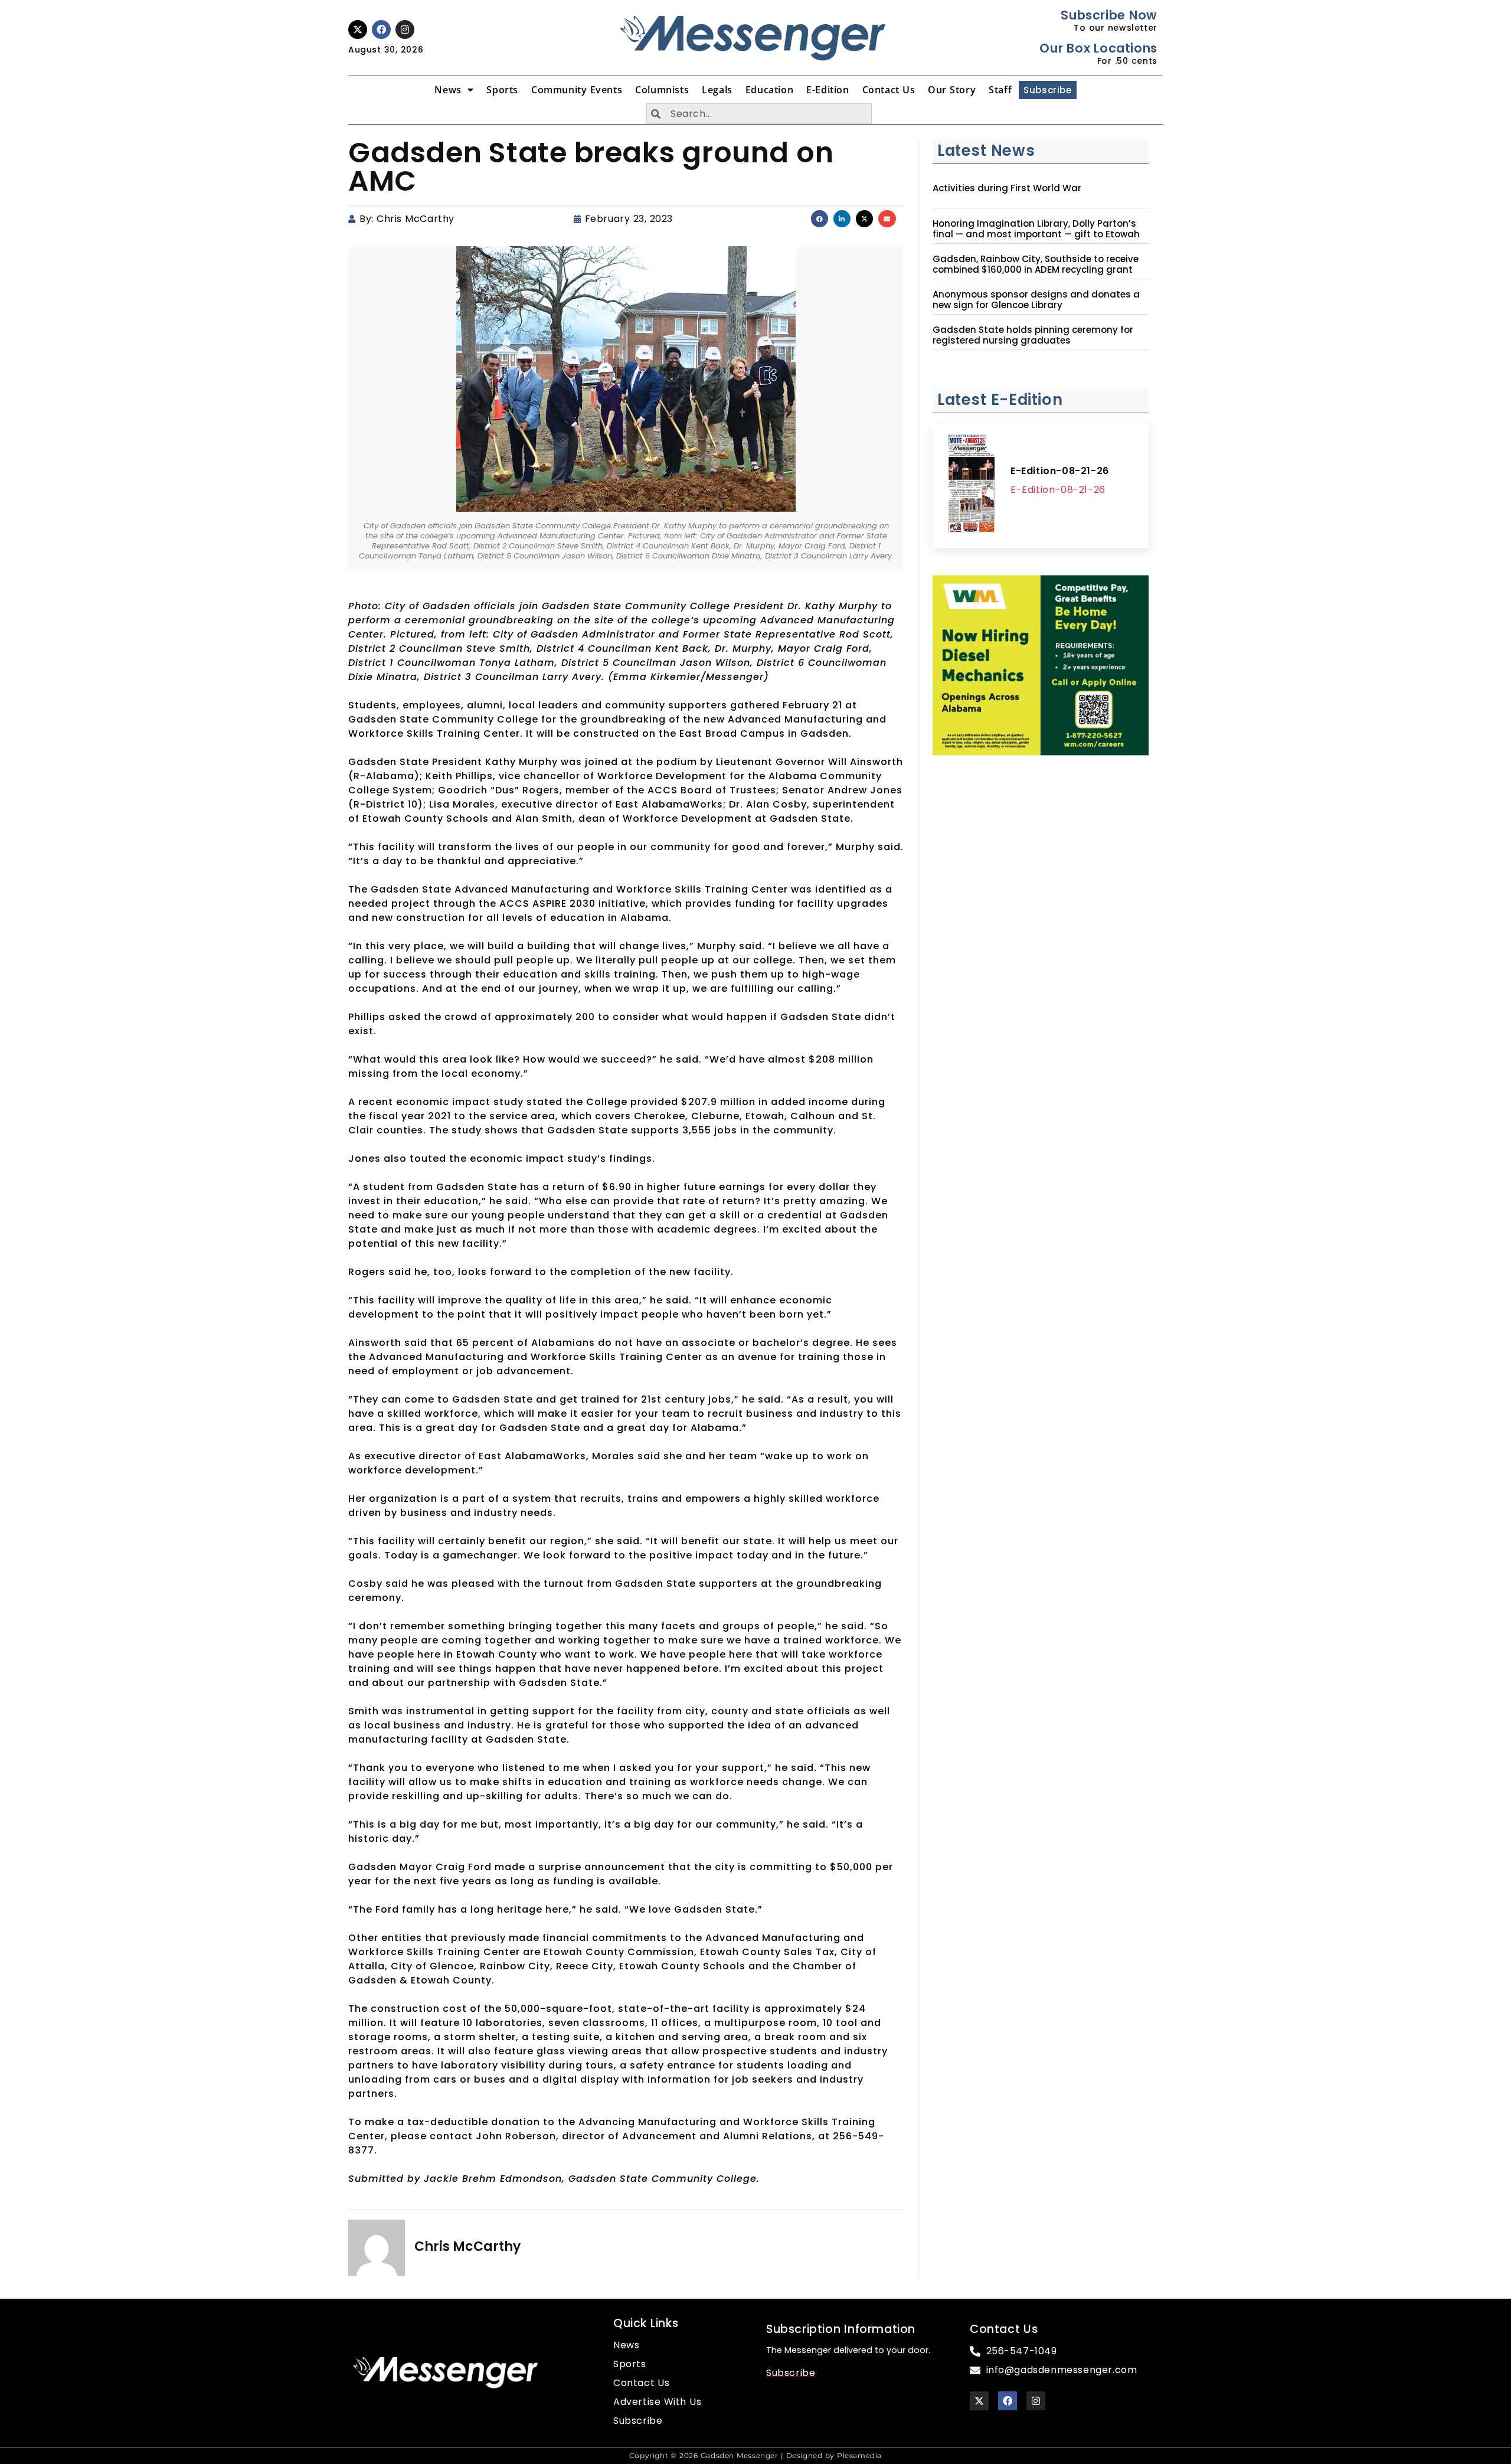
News (448, 90)
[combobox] (759, 114)
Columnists (662, 90)
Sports (502, 90)
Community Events (577, 90)
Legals (717, 90)
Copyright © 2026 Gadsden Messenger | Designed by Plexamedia (755, 2455)
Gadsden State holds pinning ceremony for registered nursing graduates (1033, 335)
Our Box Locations (1098, 48)
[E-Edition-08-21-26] (972, 485)
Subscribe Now (1109, 15)
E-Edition (828, 90)
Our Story (952, 90)
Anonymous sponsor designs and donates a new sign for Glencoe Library (1036, 300)
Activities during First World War (1007, 188)
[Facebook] (381, 30)
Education (769, 90)
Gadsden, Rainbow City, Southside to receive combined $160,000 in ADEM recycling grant (1036, 264)
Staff (1000, 90)
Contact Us (889, 90)
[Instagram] (405, 30)
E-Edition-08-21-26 (1060, 471)
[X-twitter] (358, 30)
